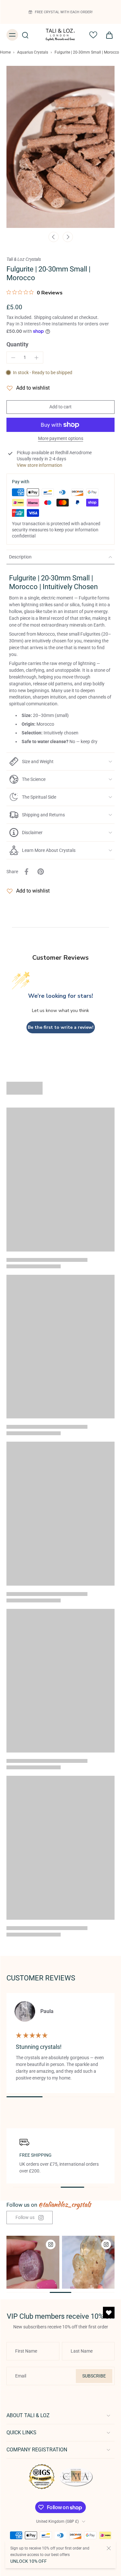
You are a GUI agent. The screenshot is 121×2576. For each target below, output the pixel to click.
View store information (40, 465)
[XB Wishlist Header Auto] (93, 35)
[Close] (109, 2548)
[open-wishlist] (109, 2313)
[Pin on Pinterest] (41, 872)
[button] (60, 407)
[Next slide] (68, 237)
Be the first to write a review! (61, 1027)
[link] (30, 2218)
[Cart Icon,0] (107, 35)
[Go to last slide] (54, 237)
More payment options (61, 439)
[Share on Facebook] (26, 872)
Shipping (43, 317)
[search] (25, 35)
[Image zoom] (60, 147)
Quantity (17, 344)
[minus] (13, 358)
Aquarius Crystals (33, 52)
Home (5, 52)
